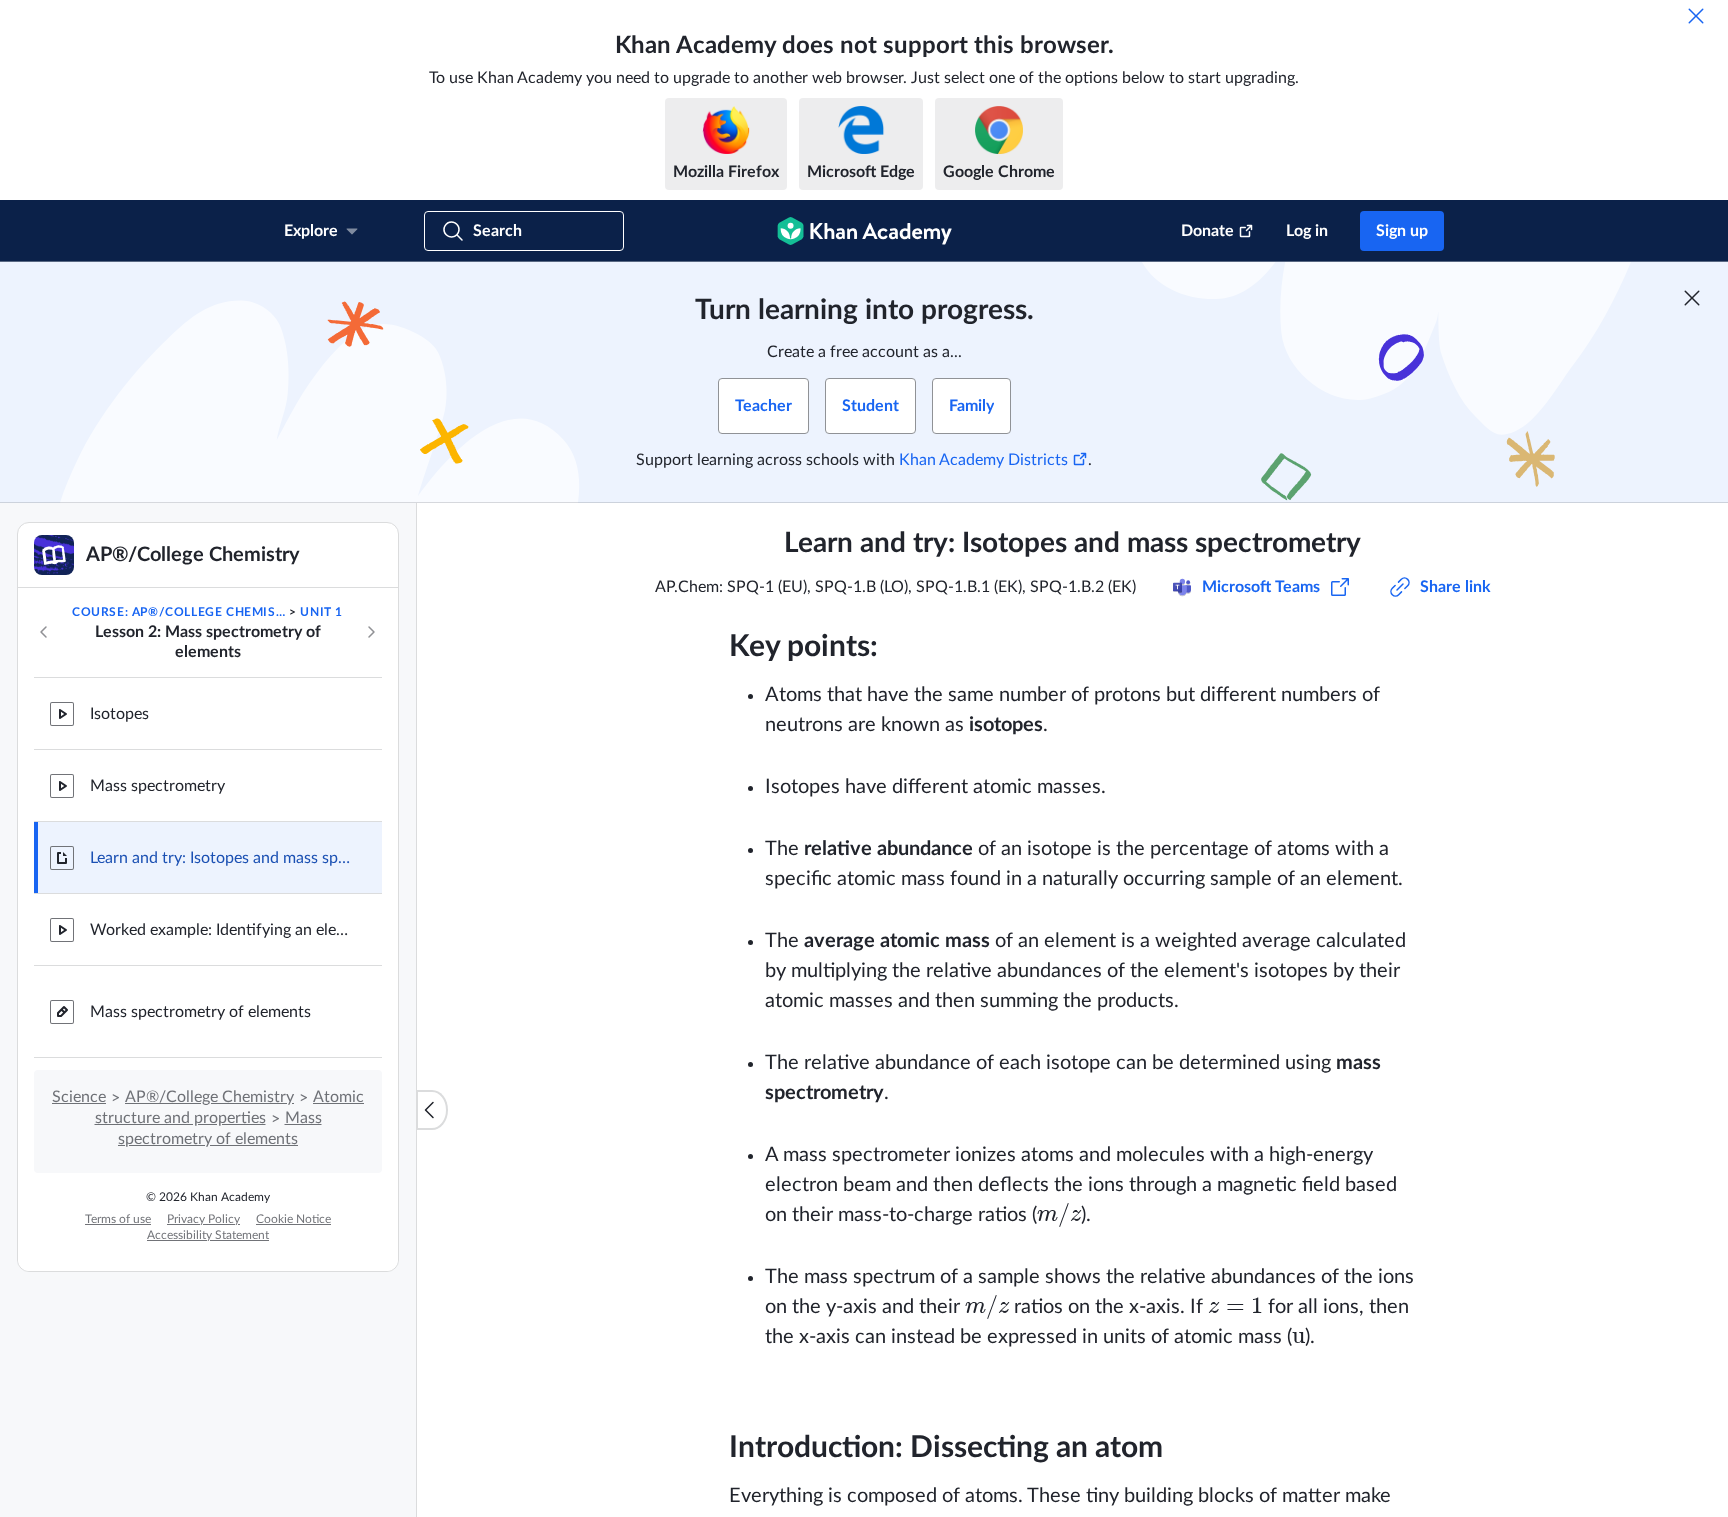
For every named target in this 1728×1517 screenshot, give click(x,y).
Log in (1307, 231)
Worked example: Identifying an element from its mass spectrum (220, 930)
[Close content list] (432, 1110)
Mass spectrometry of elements (200, 1012)
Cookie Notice (293, 1219)
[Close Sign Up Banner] (1692, 298)
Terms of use (118, 1219)
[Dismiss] (1696, 16)
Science (79, 1097)
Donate (1207, 231)
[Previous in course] (44, 632)
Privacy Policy (203, 1219)
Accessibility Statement (208, 1235)
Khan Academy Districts (983, 460)
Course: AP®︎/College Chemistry (179, 612)
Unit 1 (321, 612)
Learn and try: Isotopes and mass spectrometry (220, 858)
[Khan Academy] (864, 231)
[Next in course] (371, 632)
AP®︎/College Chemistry (209, 1097)
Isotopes (119, 714)
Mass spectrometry (157, 786)
